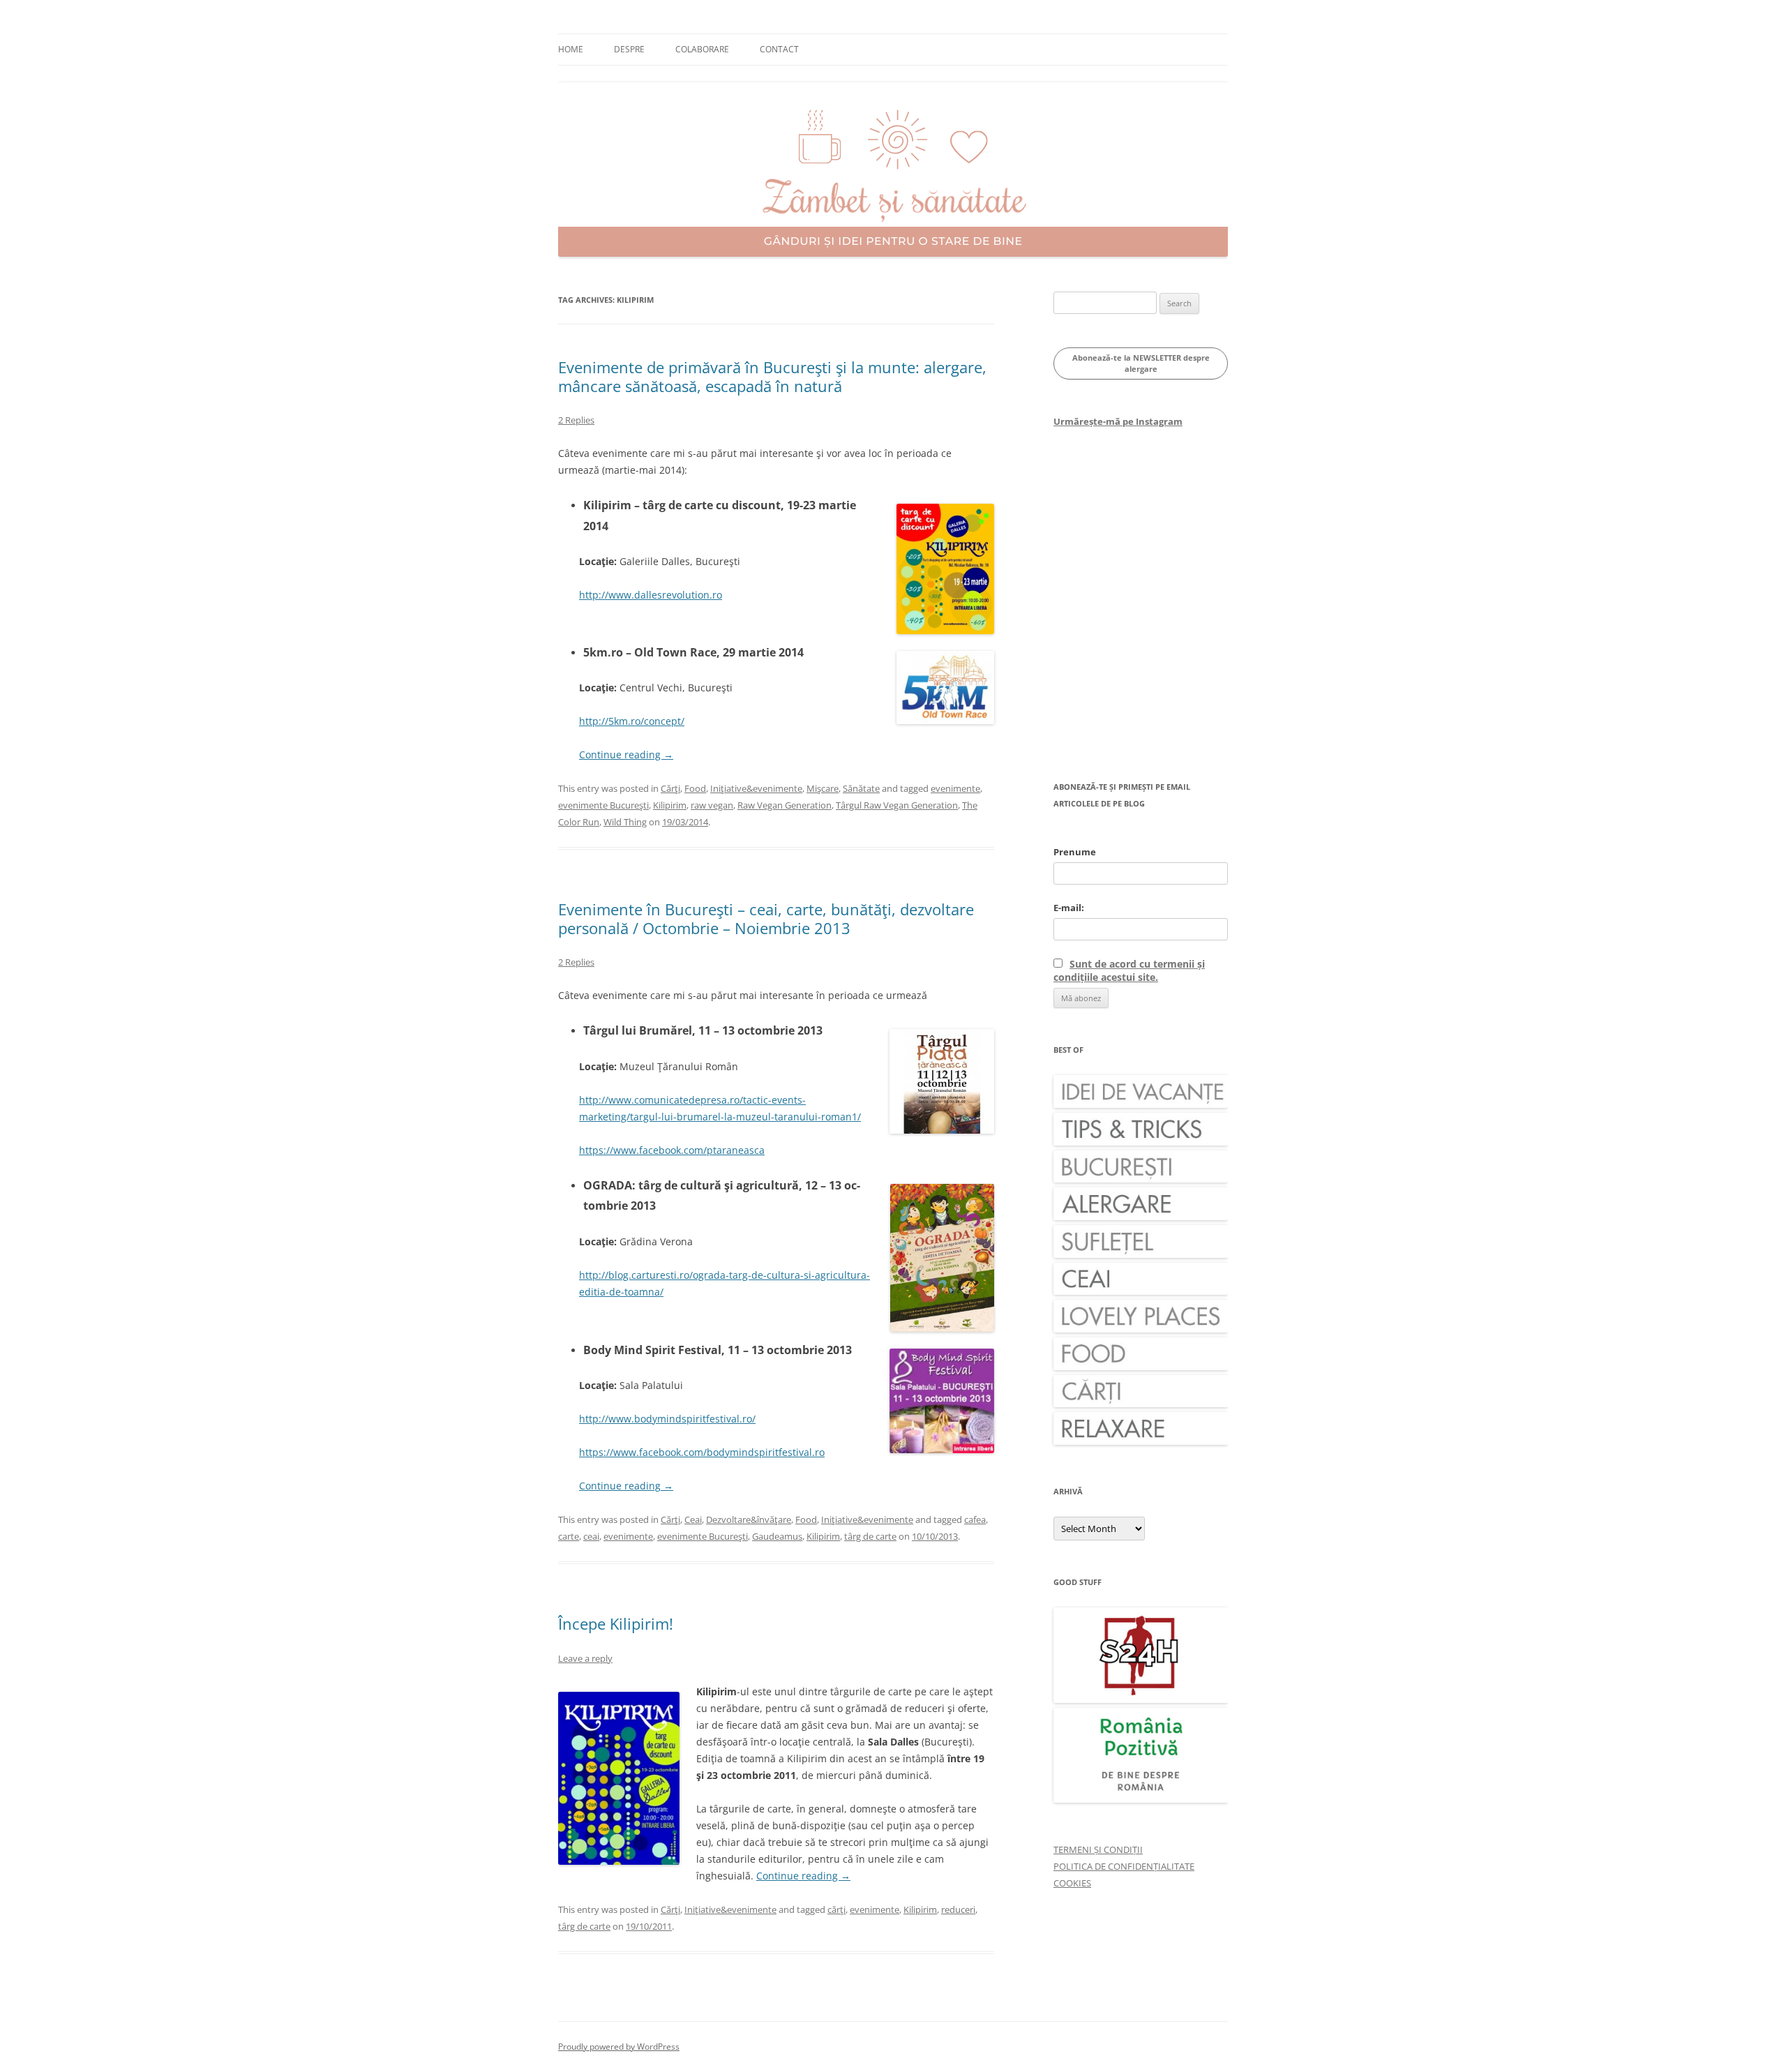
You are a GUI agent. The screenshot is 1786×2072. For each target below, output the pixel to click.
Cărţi (670, 788)
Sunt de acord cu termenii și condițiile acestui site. (1129, 970)
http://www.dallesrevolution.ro (651, 595)
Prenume (1075, 852)
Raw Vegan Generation (785, 805)
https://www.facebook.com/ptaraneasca (672, 1150)
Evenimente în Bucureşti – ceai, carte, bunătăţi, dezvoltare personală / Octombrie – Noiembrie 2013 (766, 918)
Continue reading (626, 755)
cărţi (836, 1909)
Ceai (693, 1519)
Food (695, 788)
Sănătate (861, 788)
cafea (975, 1519)
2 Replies (576, 420)
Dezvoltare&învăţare (749, 1519)
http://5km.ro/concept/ (632, 721)
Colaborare (702, 49)
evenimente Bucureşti (603, 805)
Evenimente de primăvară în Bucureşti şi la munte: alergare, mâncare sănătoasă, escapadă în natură (772, 376)
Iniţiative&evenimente (756, 788)
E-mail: (1069, 908)
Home (571, 49)
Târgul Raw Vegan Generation (897, 805)
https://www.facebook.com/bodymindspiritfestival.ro (702, 1452)
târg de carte (870, 1536)
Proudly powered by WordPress (619, 2047)
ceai (591, 1536)
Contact (779, 49)
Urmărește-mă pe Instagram (1118, 421)
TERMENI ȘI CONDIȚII (1098, 1849)
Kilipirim (670, 805)
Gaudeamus (777, 1536)
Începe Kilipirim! (616, 1623)
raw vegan (712, 805)
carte (569, 1536)
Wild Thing (625, 822)
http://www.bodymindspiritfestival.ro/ (667, 1419)
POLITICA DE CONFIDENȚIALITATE (1124, 1866)
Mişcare (823, 788)
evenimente (955, 788)
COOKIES (1072, 1883)
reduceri (958, 1909)
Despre (629, 49)
